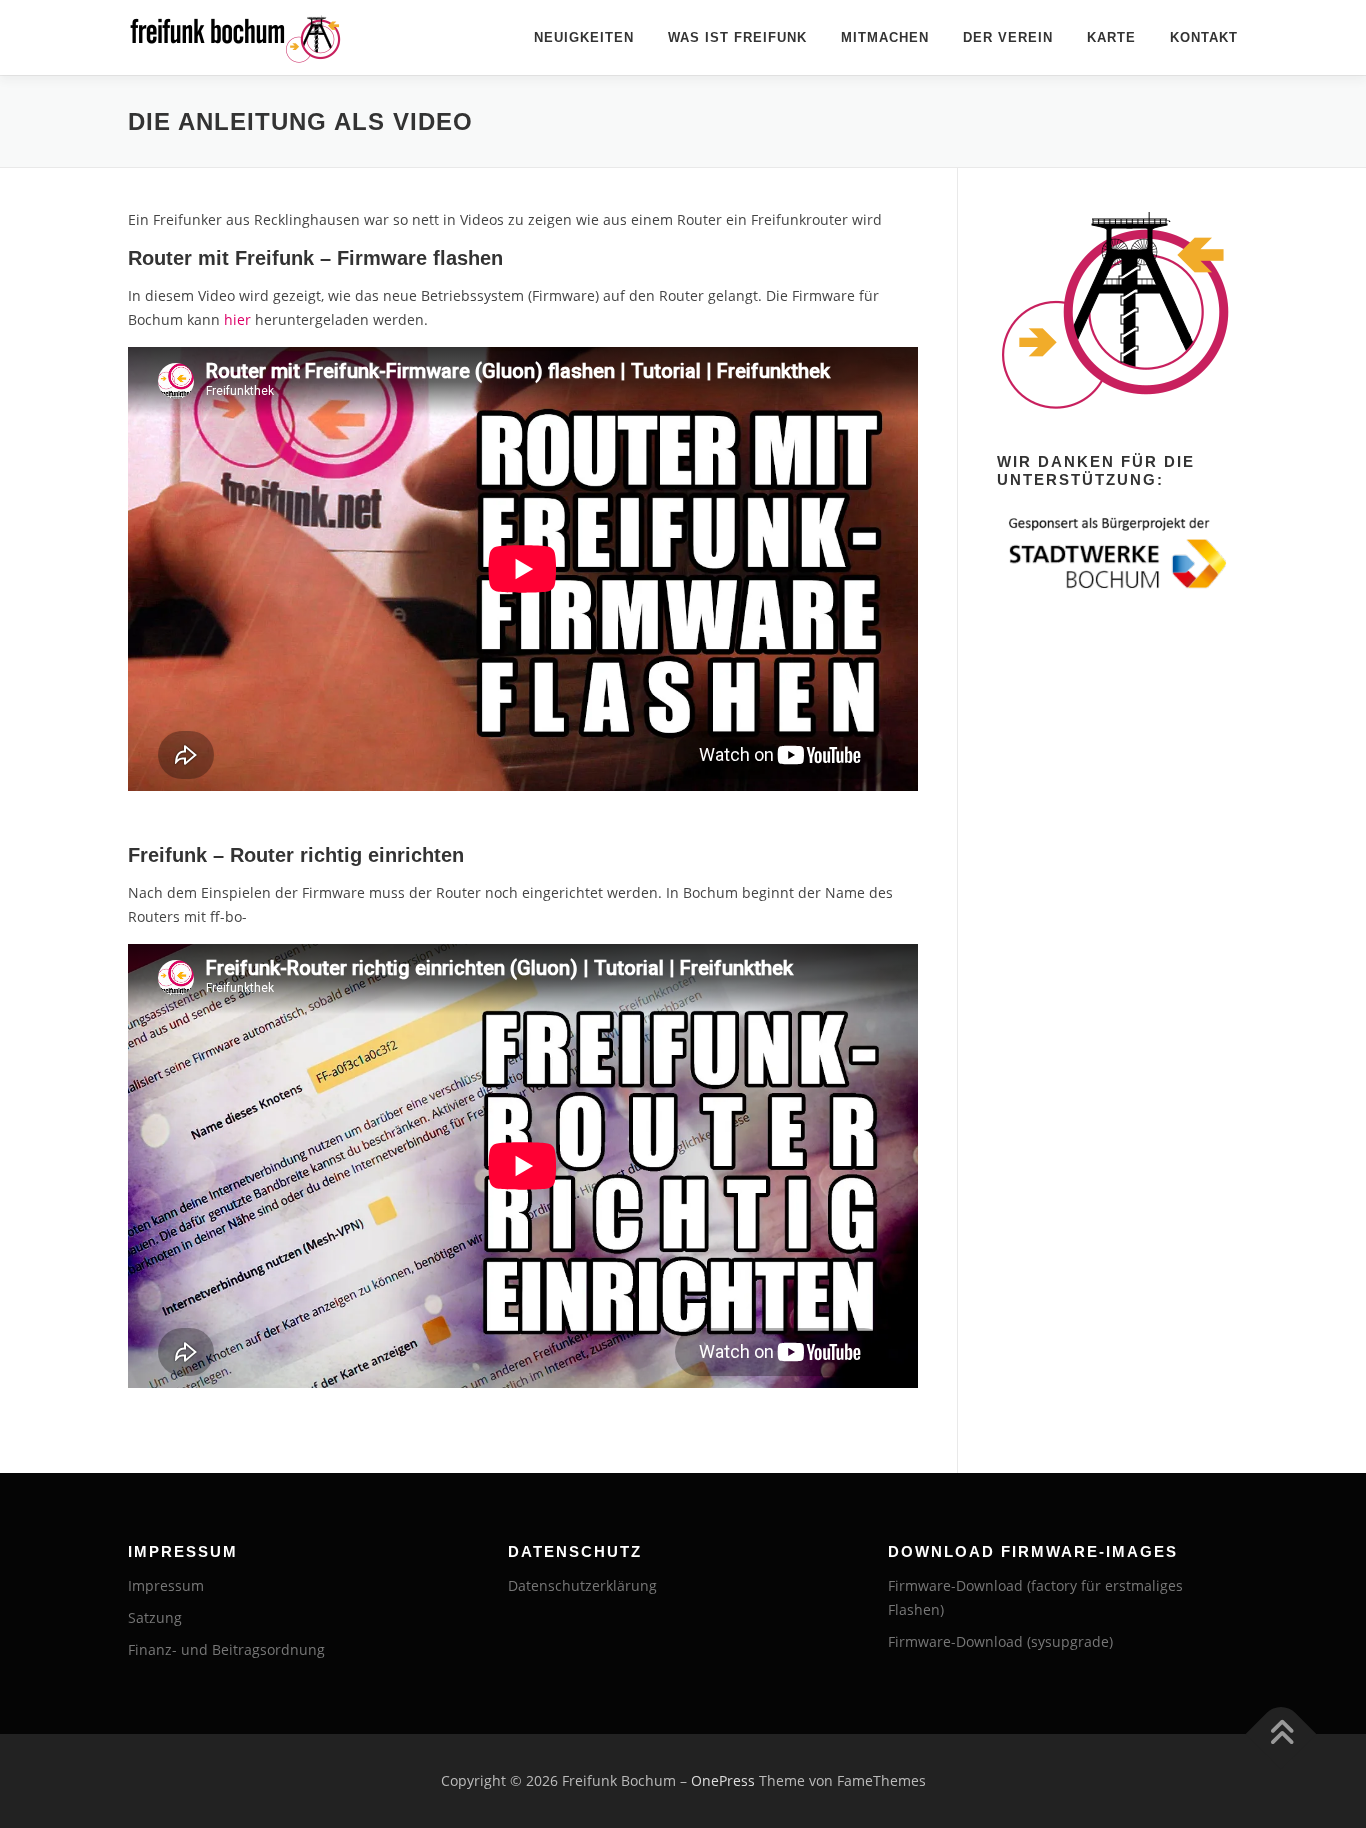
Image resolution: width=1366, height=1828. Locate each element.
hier (237, 319)
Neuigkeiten (584, 37)
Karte (1111, 37)
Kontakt (1204, 37)
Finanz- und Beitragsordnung (226, 1649)
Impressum (166, 1585)
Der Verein (1008, 37)
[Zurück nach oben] (1281, 1734)
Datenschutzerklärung (582, 1585)
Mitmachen (885, 37)
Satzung (155, 1617)
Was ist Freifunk (737, 37)
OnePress (723, 1780)
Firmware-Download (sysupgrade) (1000, 1641)
